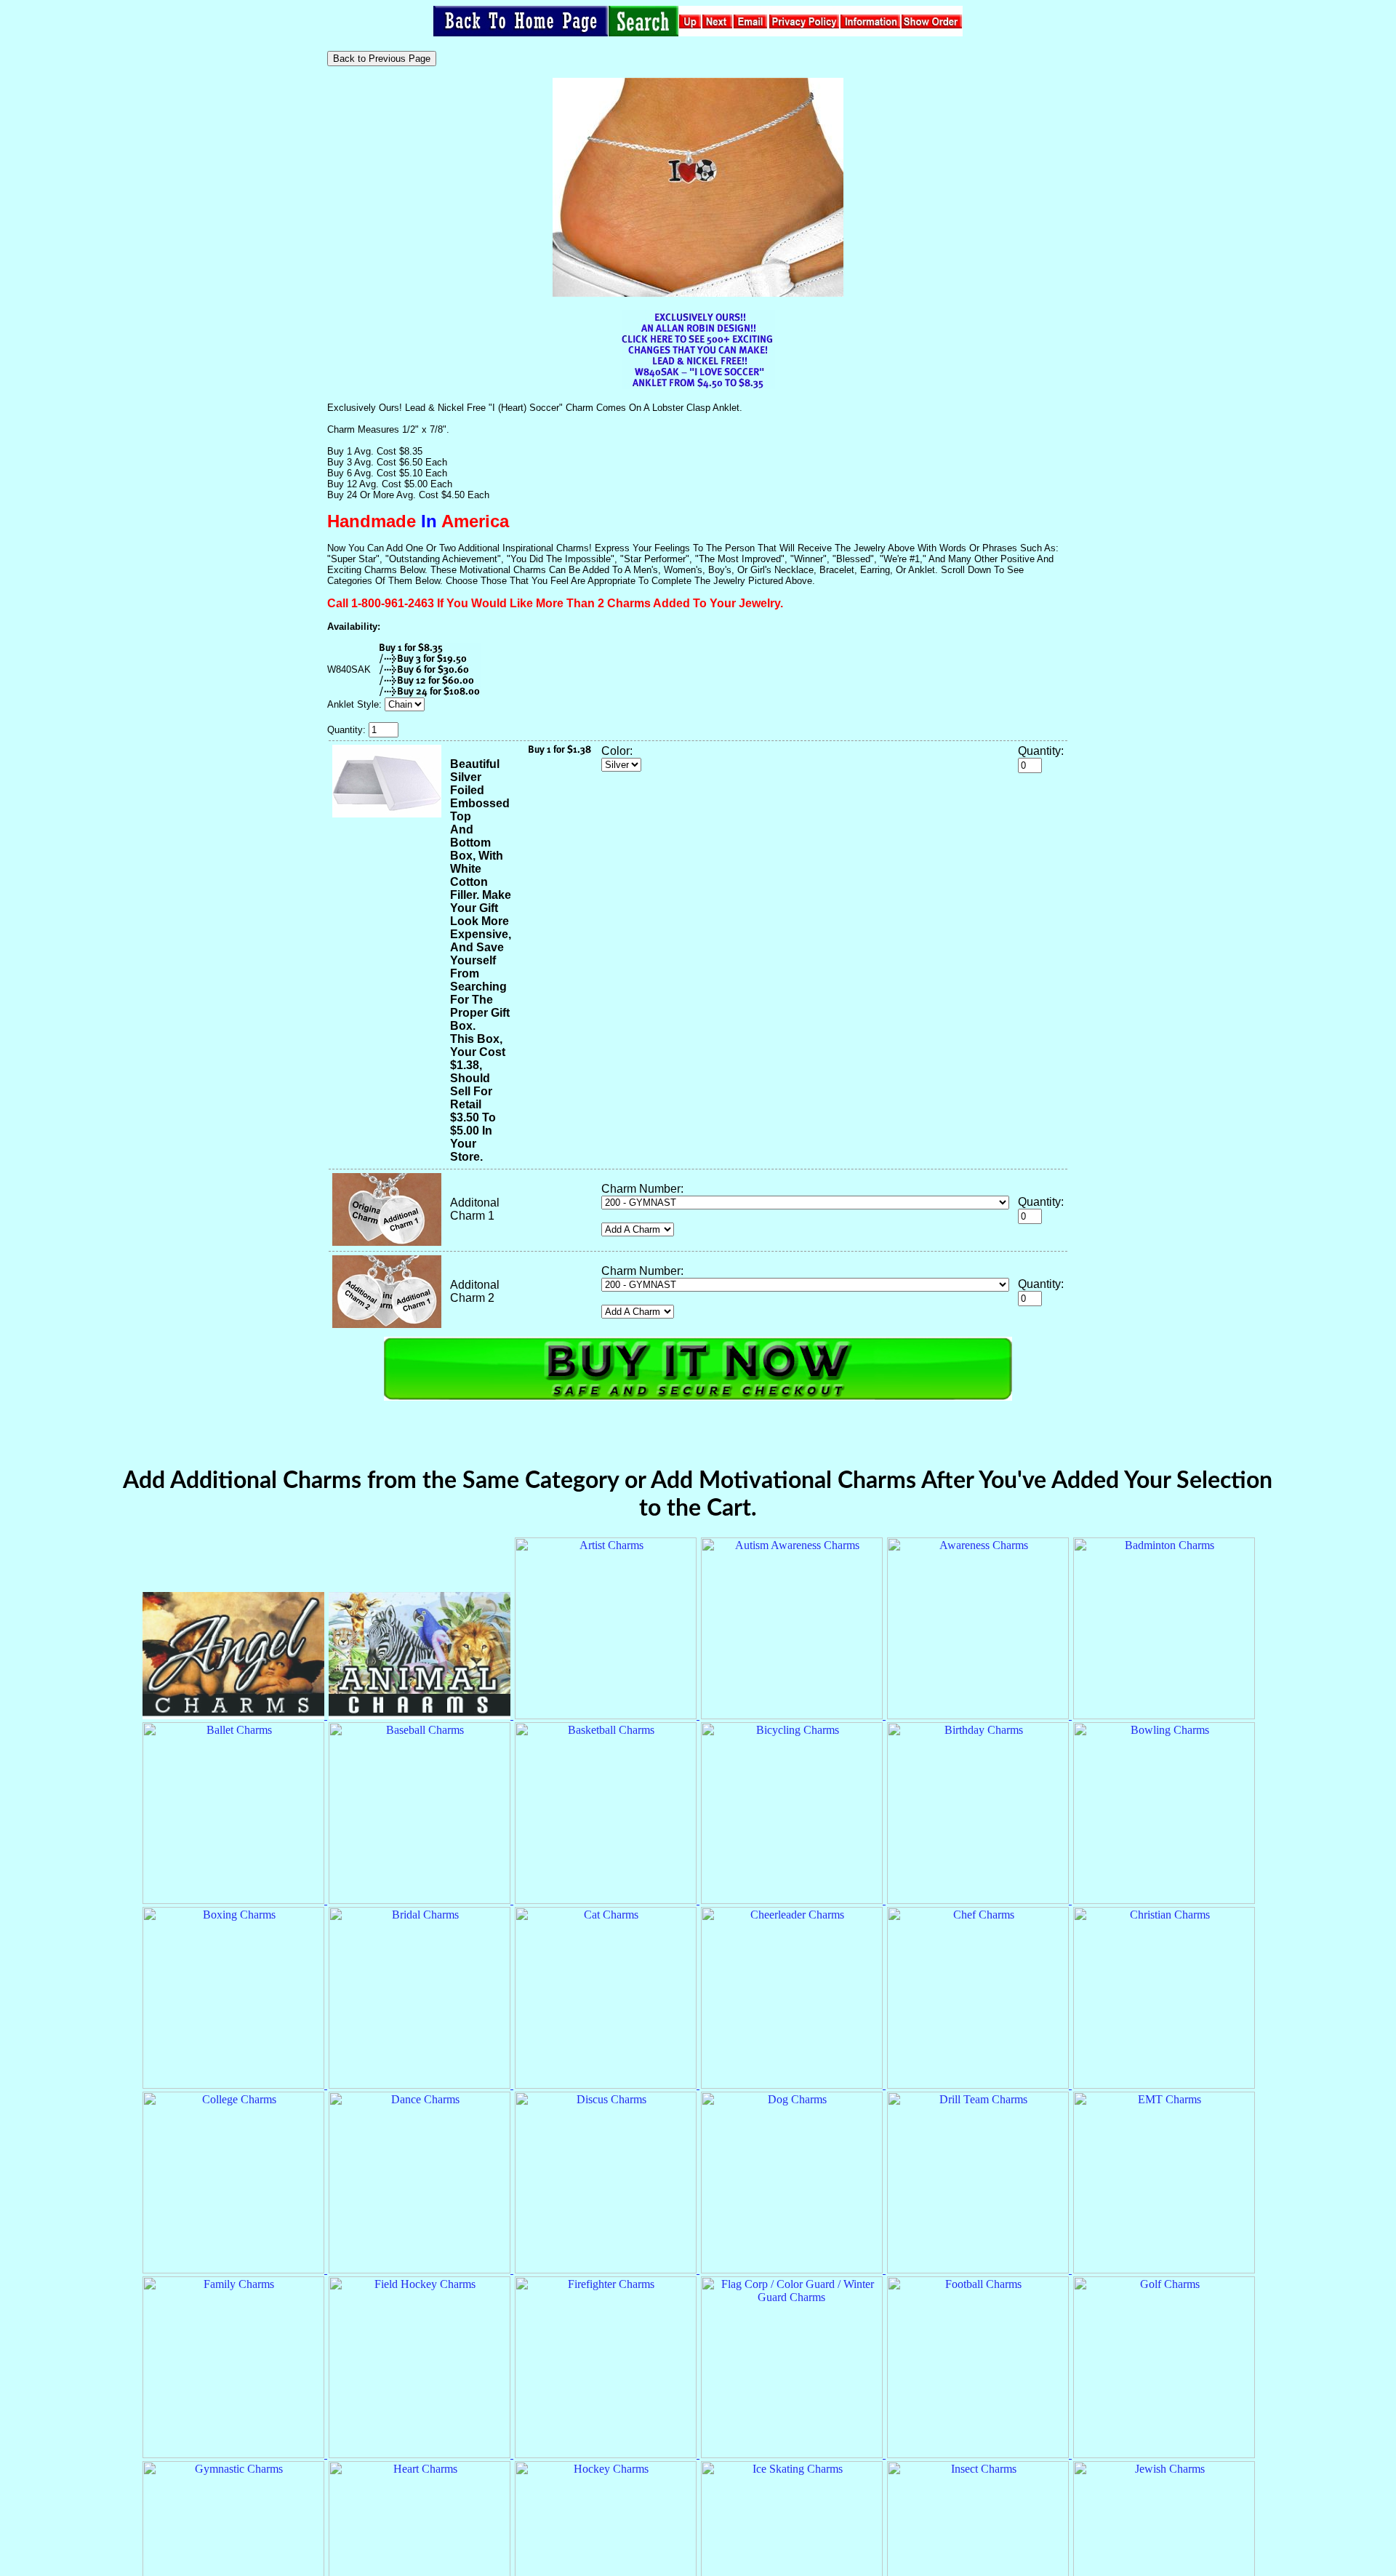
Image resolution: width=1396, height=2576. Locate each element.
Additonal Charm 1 (475, 1209)
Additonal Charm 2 (475, 1291)
